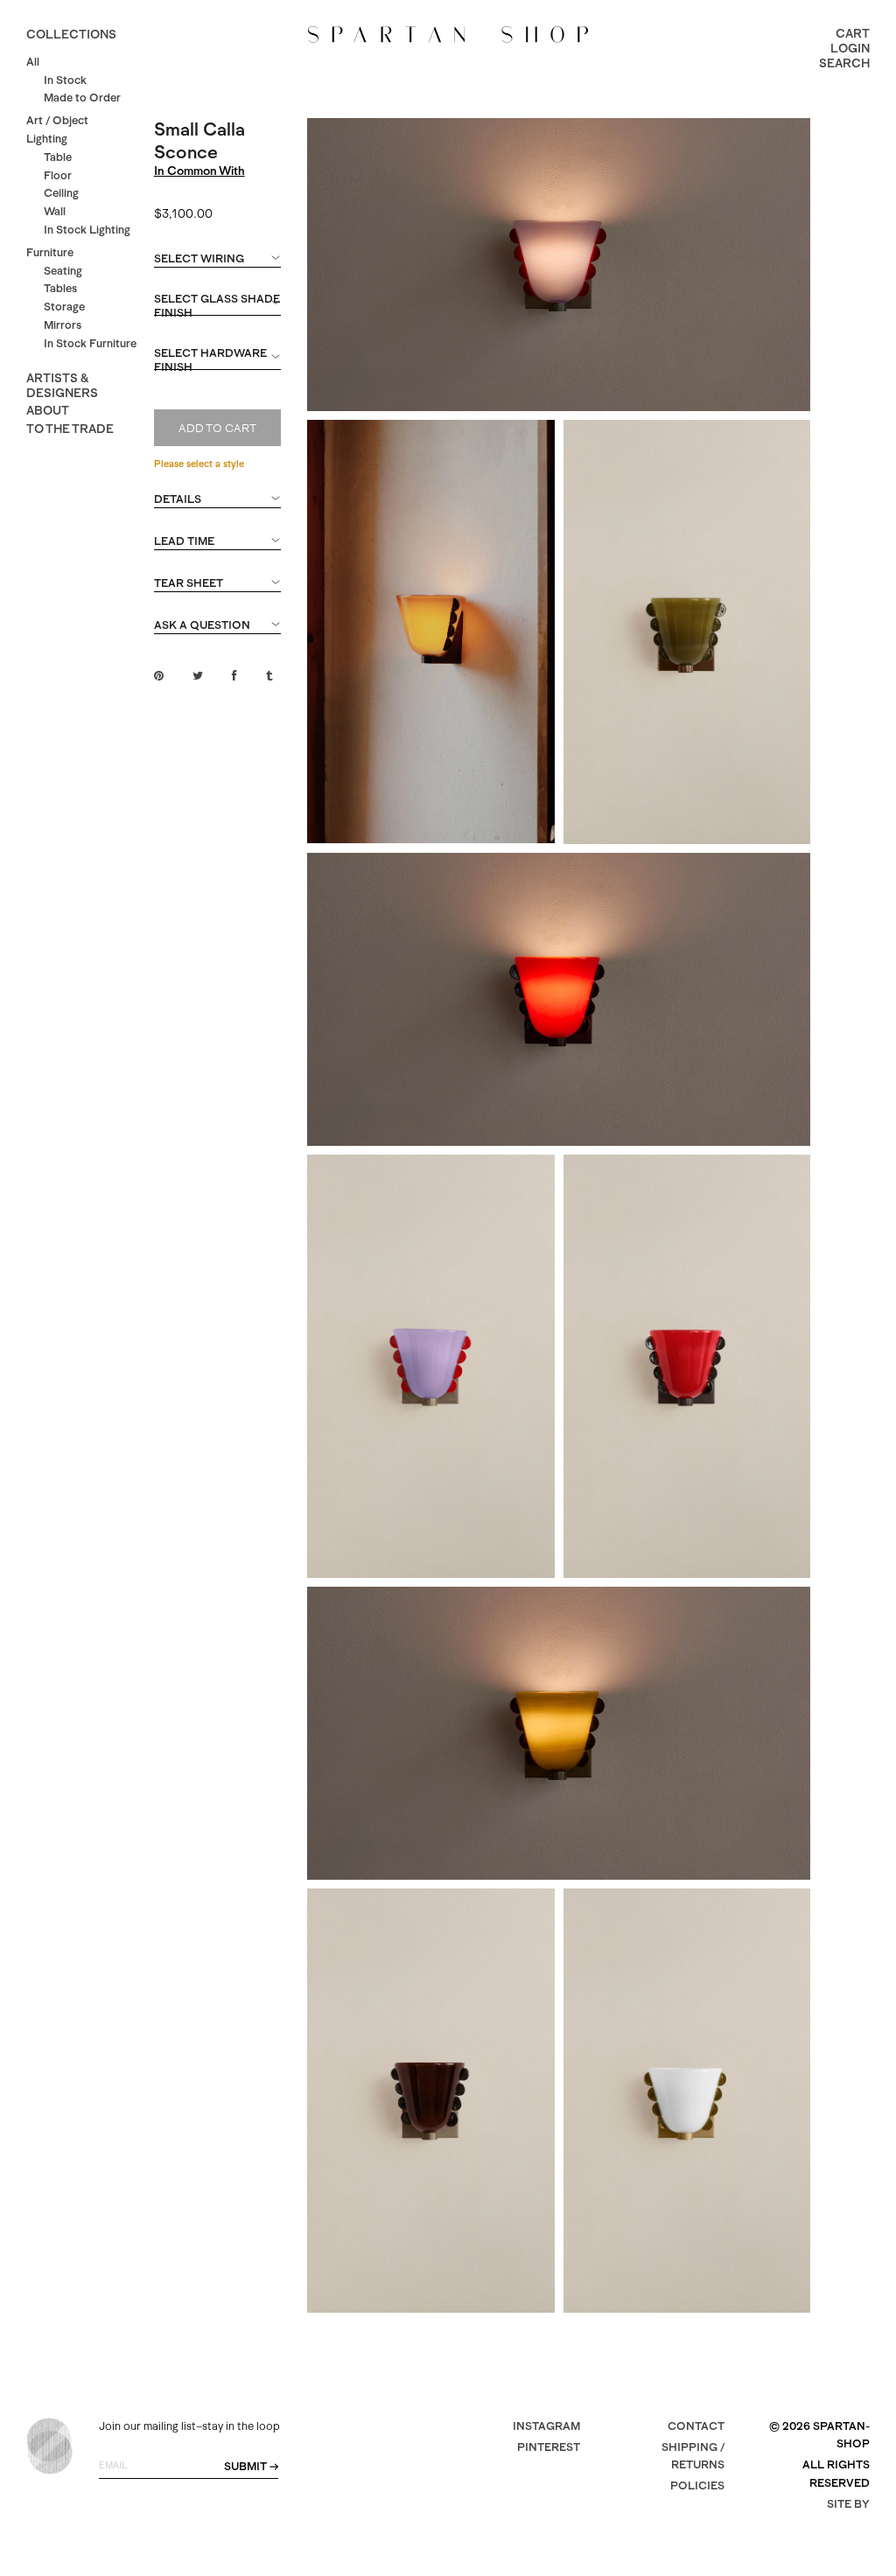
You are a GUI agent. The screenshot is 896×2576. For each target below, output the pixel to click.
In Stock (65, 80)
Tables (60, 288)
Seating (63, 271)
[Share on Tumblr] (269, 676)
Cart (853, 33)
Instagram (546, 2426)
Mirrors (63, 325)
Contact (696, 2426)
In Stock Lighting (87, 230)
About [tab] (48, 410)
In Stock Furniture (90, 343)
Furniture (50, 252)
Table (58, 157)
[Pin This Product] (159, 676)
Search (844, 63)
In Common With (199, 171)
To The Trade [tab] (70, 429)
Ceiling (61, 193)
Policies (697, 2485)
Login (850, 48)
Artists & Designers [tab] (62, 385)
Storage (64, 307)
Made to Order (82, 98)
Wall (55, 211)
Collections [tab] (71, 34)
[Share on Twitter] (198, 676)
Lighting (47, 139)
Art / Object (57, 120)
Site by (848, 2504)
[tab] (218, 267)
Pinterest (549, 2447)
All (33, 62)
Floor (58, 175)
